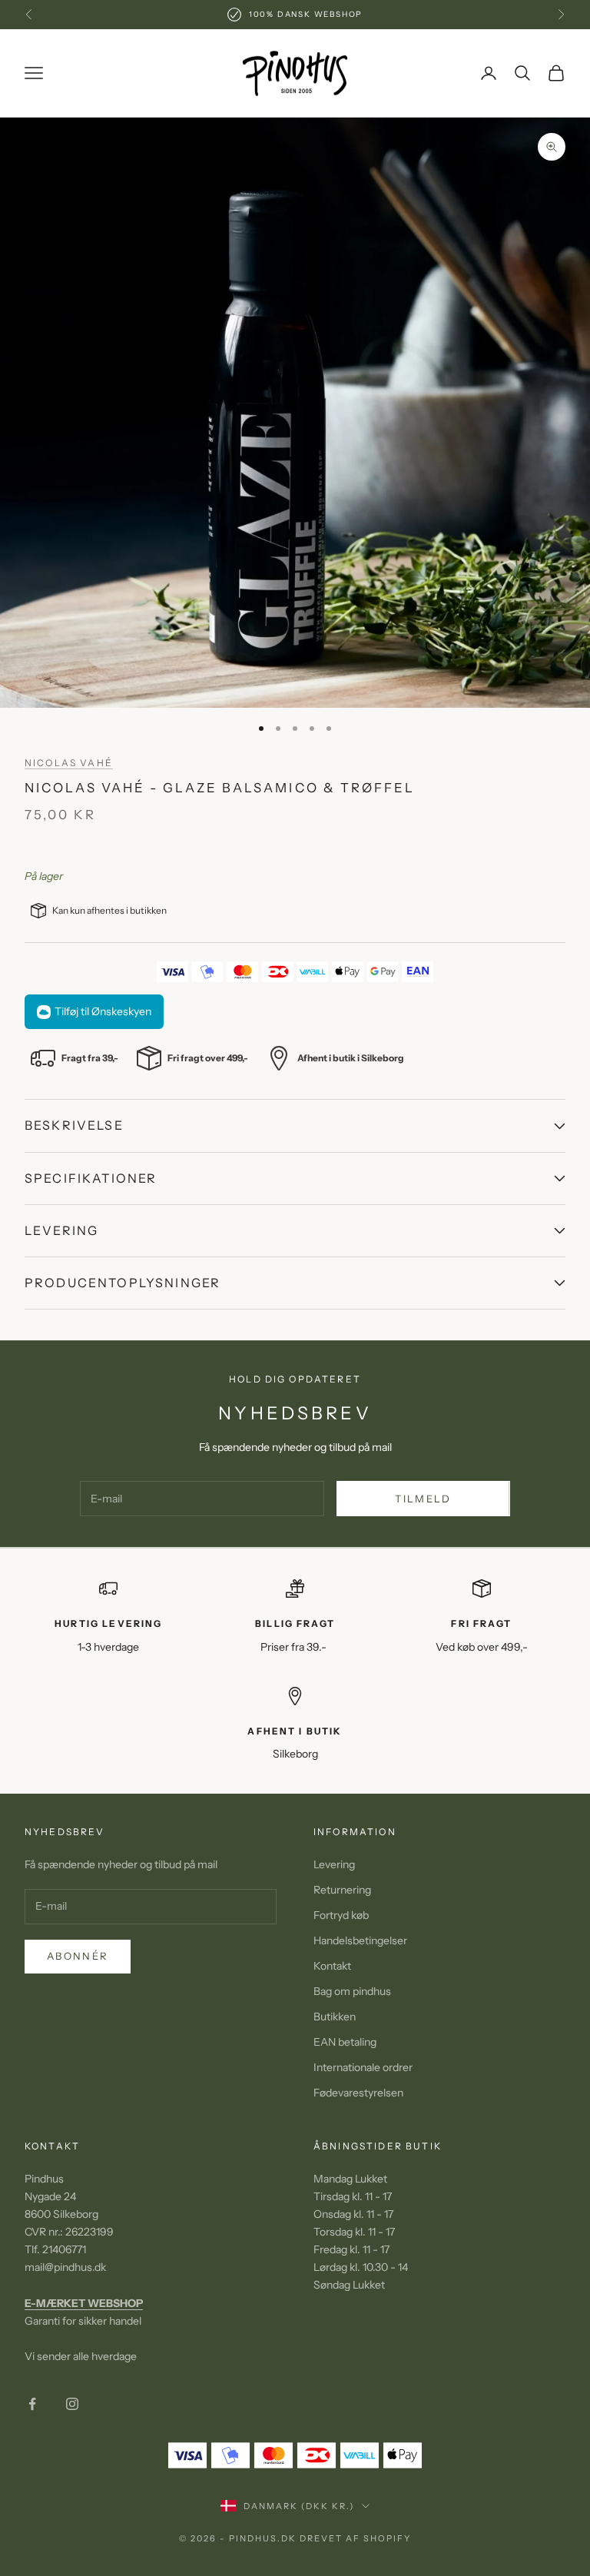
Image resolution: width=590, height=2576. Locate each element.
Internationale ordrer (363, 2067)
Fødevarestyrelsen (358, 2093)
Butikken (335, 2017)
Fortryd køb (341, 1915)
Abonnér (78, 1956)
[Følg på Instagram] (72, 2404)
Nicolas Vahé (69, 763)
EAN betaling (345, 2042)
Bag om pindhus (352, 1991)
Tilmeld (423, 1499)
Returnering (342, 1890)
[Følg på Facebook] (32, 2404)
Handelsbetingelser (360, 1940)
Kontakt (332, 1966)
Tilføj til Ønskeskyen (103, 1011)
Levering (334, 1864)
